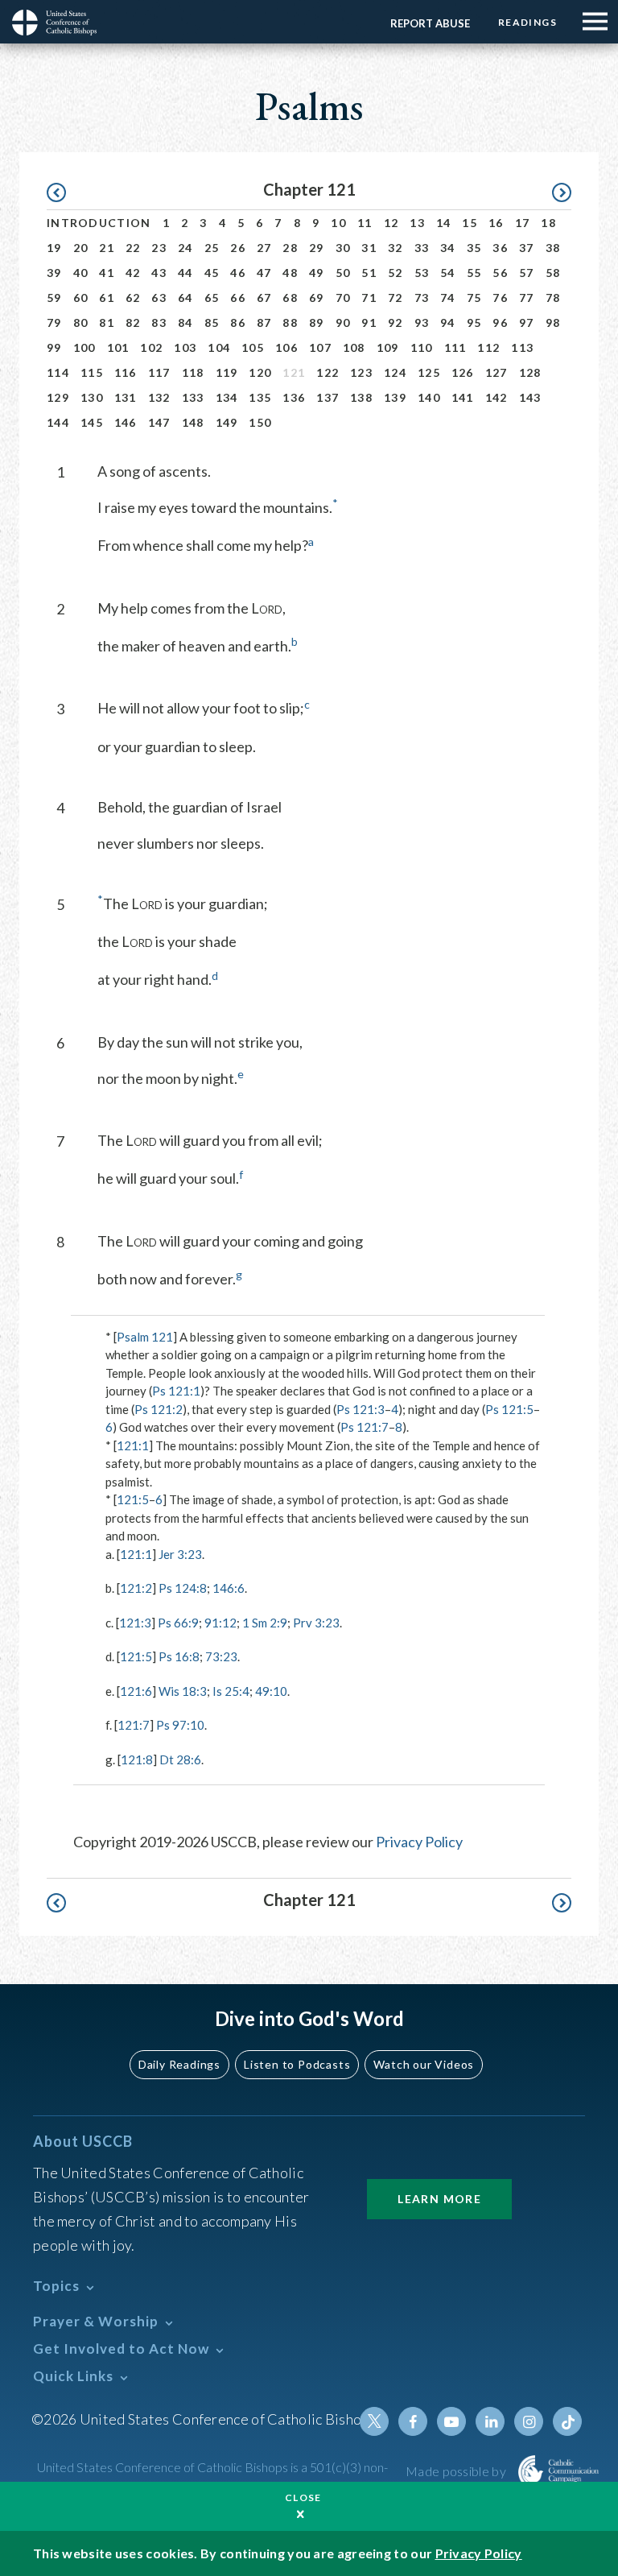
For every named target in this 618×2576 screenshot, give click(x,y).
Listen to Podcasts (297, 2064)
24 (185, 248)
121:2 (136, 1588)
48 (290, 273)
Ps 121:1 (176, 1391)
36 (500, 248)
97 (527, 323)
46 (238, 273)
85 (212, 323)
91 (369, 323)
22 (133, 248)
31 (369, 248)
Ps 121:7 (365, 1427)
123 (361, 372)
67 (264, 298)
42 (133, 273)
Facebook (413, 2421)
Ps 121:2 (159, 1409)
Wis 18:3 (183, 1691)
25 (212, 248)
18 (548, 223)
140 (429, 397)
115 (92, 372)
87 (264, 323)
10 (338, 223)
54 (448, 273)
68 (290, 298)
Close (303, 2497)
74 (448, 298)
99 (54, 347)
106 (286, 347)
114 (58, 372)
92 (396, 323)
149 (227, 422)
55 (474, 273)
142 (496, 397)
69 (317, 298)
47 (264, 273)
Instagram (529, 2421)
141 (463, 397)
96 (500, 323)
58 (553, 273)
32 (396, 248)
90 (343, 323)
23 (159, 248)
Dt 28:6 (180, 1759)
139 (395, 397)
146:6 (229, 1588)
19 (54, 248)
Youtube (451, 2421)
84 (185, 323)
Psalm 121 (145, 1337)
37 (527, 248)
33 (422, 248)
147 (159, 422)
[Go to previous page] (64, 193)
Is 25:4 (231, 1691)
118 (193, 372)
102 (151, 347)
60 (81, 298)
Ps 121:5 (509, 1409)
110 (422, 347)
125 (429, 372)
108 (354, 347)
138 (361, 397)
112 (488, 347)
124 (395, 372)
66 (238, 298)
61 (107, 298)
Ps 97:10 (180, 1725)
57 (527, 273)
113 (522, 347)
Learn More (439, 2199)
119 (227, 372)
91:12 (220, 1623)
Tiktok (567, 2421)
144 (58, 422)
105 (253, 347)
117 (159, 372)
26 (238, 248)
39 (54, 273)
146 (126, 422)
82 (133, 323)
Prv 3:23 (316, 1623)
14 (444, 223)
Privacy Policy (419, 1842)
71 (369, 298)
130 (92, 397)
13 (417, 223)
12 (391, 223)
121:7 (134, 1725)
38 (553, 248)
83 (159, 323)
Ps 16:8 (179, 1656)
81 (107, 323)
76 (500, 298)
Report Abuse (430, 23)
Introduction (99, 223)
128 (530, 372)
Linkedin (490, 2421)
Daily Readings (179, 2064)
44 (185, 273)
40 (81, 273)
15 (470, 223)
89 (317, 323)
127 (496, 372)
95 (474, 323)
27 (264, 248)
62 (133, 298)
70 (343, 298)
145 (92, 422)
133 (193, 397)
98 (553, 323)
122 (328, 372)
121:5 (133, 1499)
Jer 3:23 (180, 1554)
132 (159, 397)
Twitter (374, 2421)
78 (553, 298)
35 (474, 248)
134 (227, 397)
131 (126, 397)
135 (260, 397)
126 (463, 372)
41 (107, 273)
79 (54, 323)
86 (238, 323)
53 (422, 273)
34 (448, 248)
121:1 (133, 1445)
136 (294, 397)
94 (448, 323)
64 (185, 298)
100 (84, 347)
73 (422, 298)
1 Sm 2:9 (265, 1623)
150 (260, 422)
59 (54, 298)
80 (81, 323)
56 (500, 273)
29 (317, 248)
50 (343, 273)
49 (317, 273)
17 (523, 223)
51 (369, 273)
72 (396, 298)
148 (193, 422)
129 (58, 397)
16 (496, 223)
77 (527, 298)
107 (320, 347)
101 (118, 347)
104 (219, 347)
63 (159, 298)
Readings (527, 22)
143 (530, 397)
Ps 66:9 (178, 1623)
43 (159, 273)
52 (396, 273)
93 (422, 323)
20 (81, 248)
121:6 (136, 1691)
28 (290, 248)
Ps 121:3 (360, 1409)
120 (260, 372)
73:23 (221, 1656)
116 (126, 372)
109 (388, 347)
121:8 (137, 1759)
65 (212, 298)
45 (212, 273)
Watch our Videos (424, 2064)
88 (290, 323)
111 (455, 347)
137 (328, 397)
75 (474, 298)
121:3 (135, 1623)
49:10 (271, 1691)
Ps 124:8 (183, 1588)
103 (185, 347)
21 (107, 248)
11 (365, 223)
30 (343, 248)
